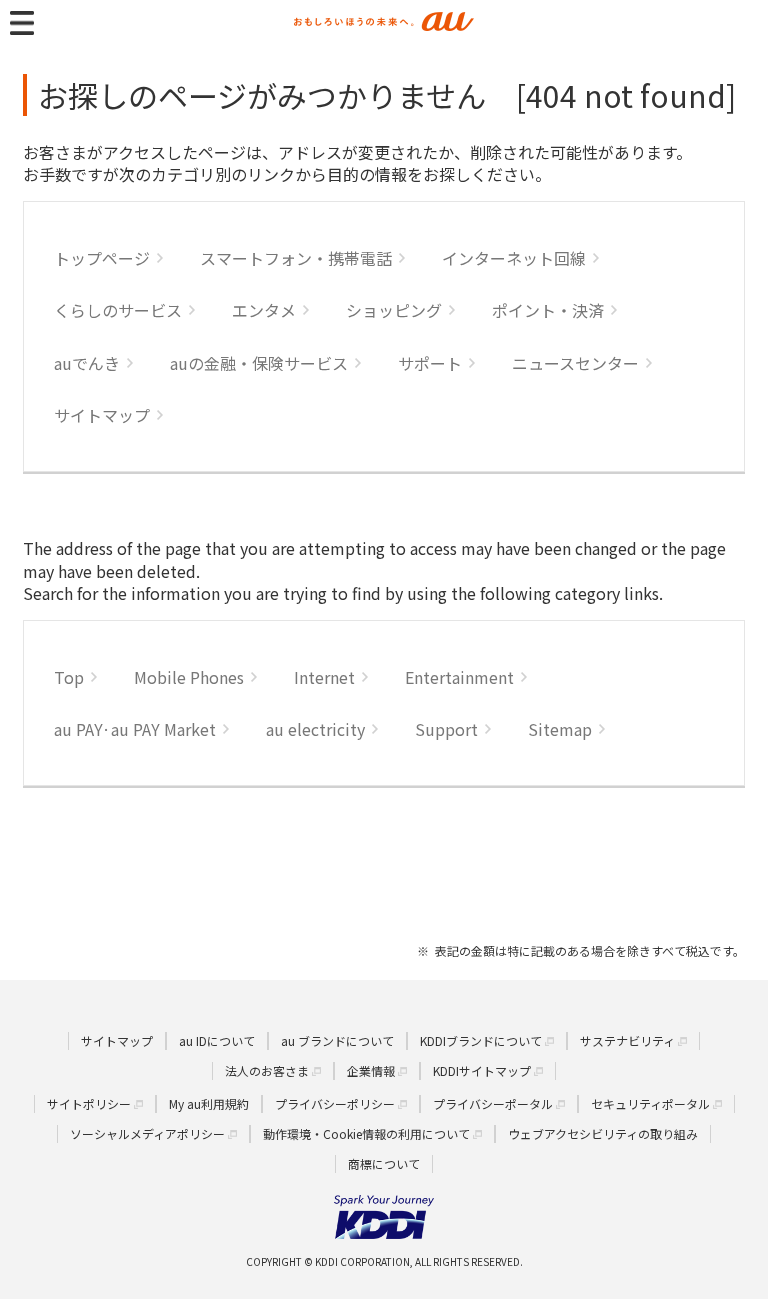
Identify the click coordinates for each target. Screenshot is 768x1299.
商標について (384, 1163)
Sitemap (560, 729)
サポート (430, 363)
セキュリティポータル (650, 1103)
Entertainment (459, 677)
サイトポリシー (89, 1103)
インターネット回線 (514, 258)
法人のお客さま (267, 1070)
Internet (324, 677)
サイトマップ (102, 415)
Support (446, 729)
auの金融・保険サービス (259, 363)
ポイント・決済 (548, 310)
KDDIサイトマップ (482, 1070)
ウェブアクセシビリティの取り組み (603, 1133)
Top (69, 677)
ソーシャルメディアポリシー (147, 1133)
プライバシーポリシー (335, 1103)
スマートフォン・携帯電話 (296, 258)
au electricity (315, 729)
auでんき (87, 363)
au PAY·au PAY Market (135, 729)
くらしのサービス (118, 310)
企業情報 (371, 1070)
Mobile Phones (189, 677)
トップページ (102, 258)
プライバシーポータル (493, 1103)
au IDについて (217, 1040)
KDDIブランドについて (481, 1040)
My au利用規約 (209, 1103)
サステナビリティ (627, 1040)
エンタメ (264, 310)
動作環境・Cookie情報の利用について (366, 1133)
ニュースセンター (575, 363)
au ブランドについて (337, 1040)
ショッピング (394, 310)
